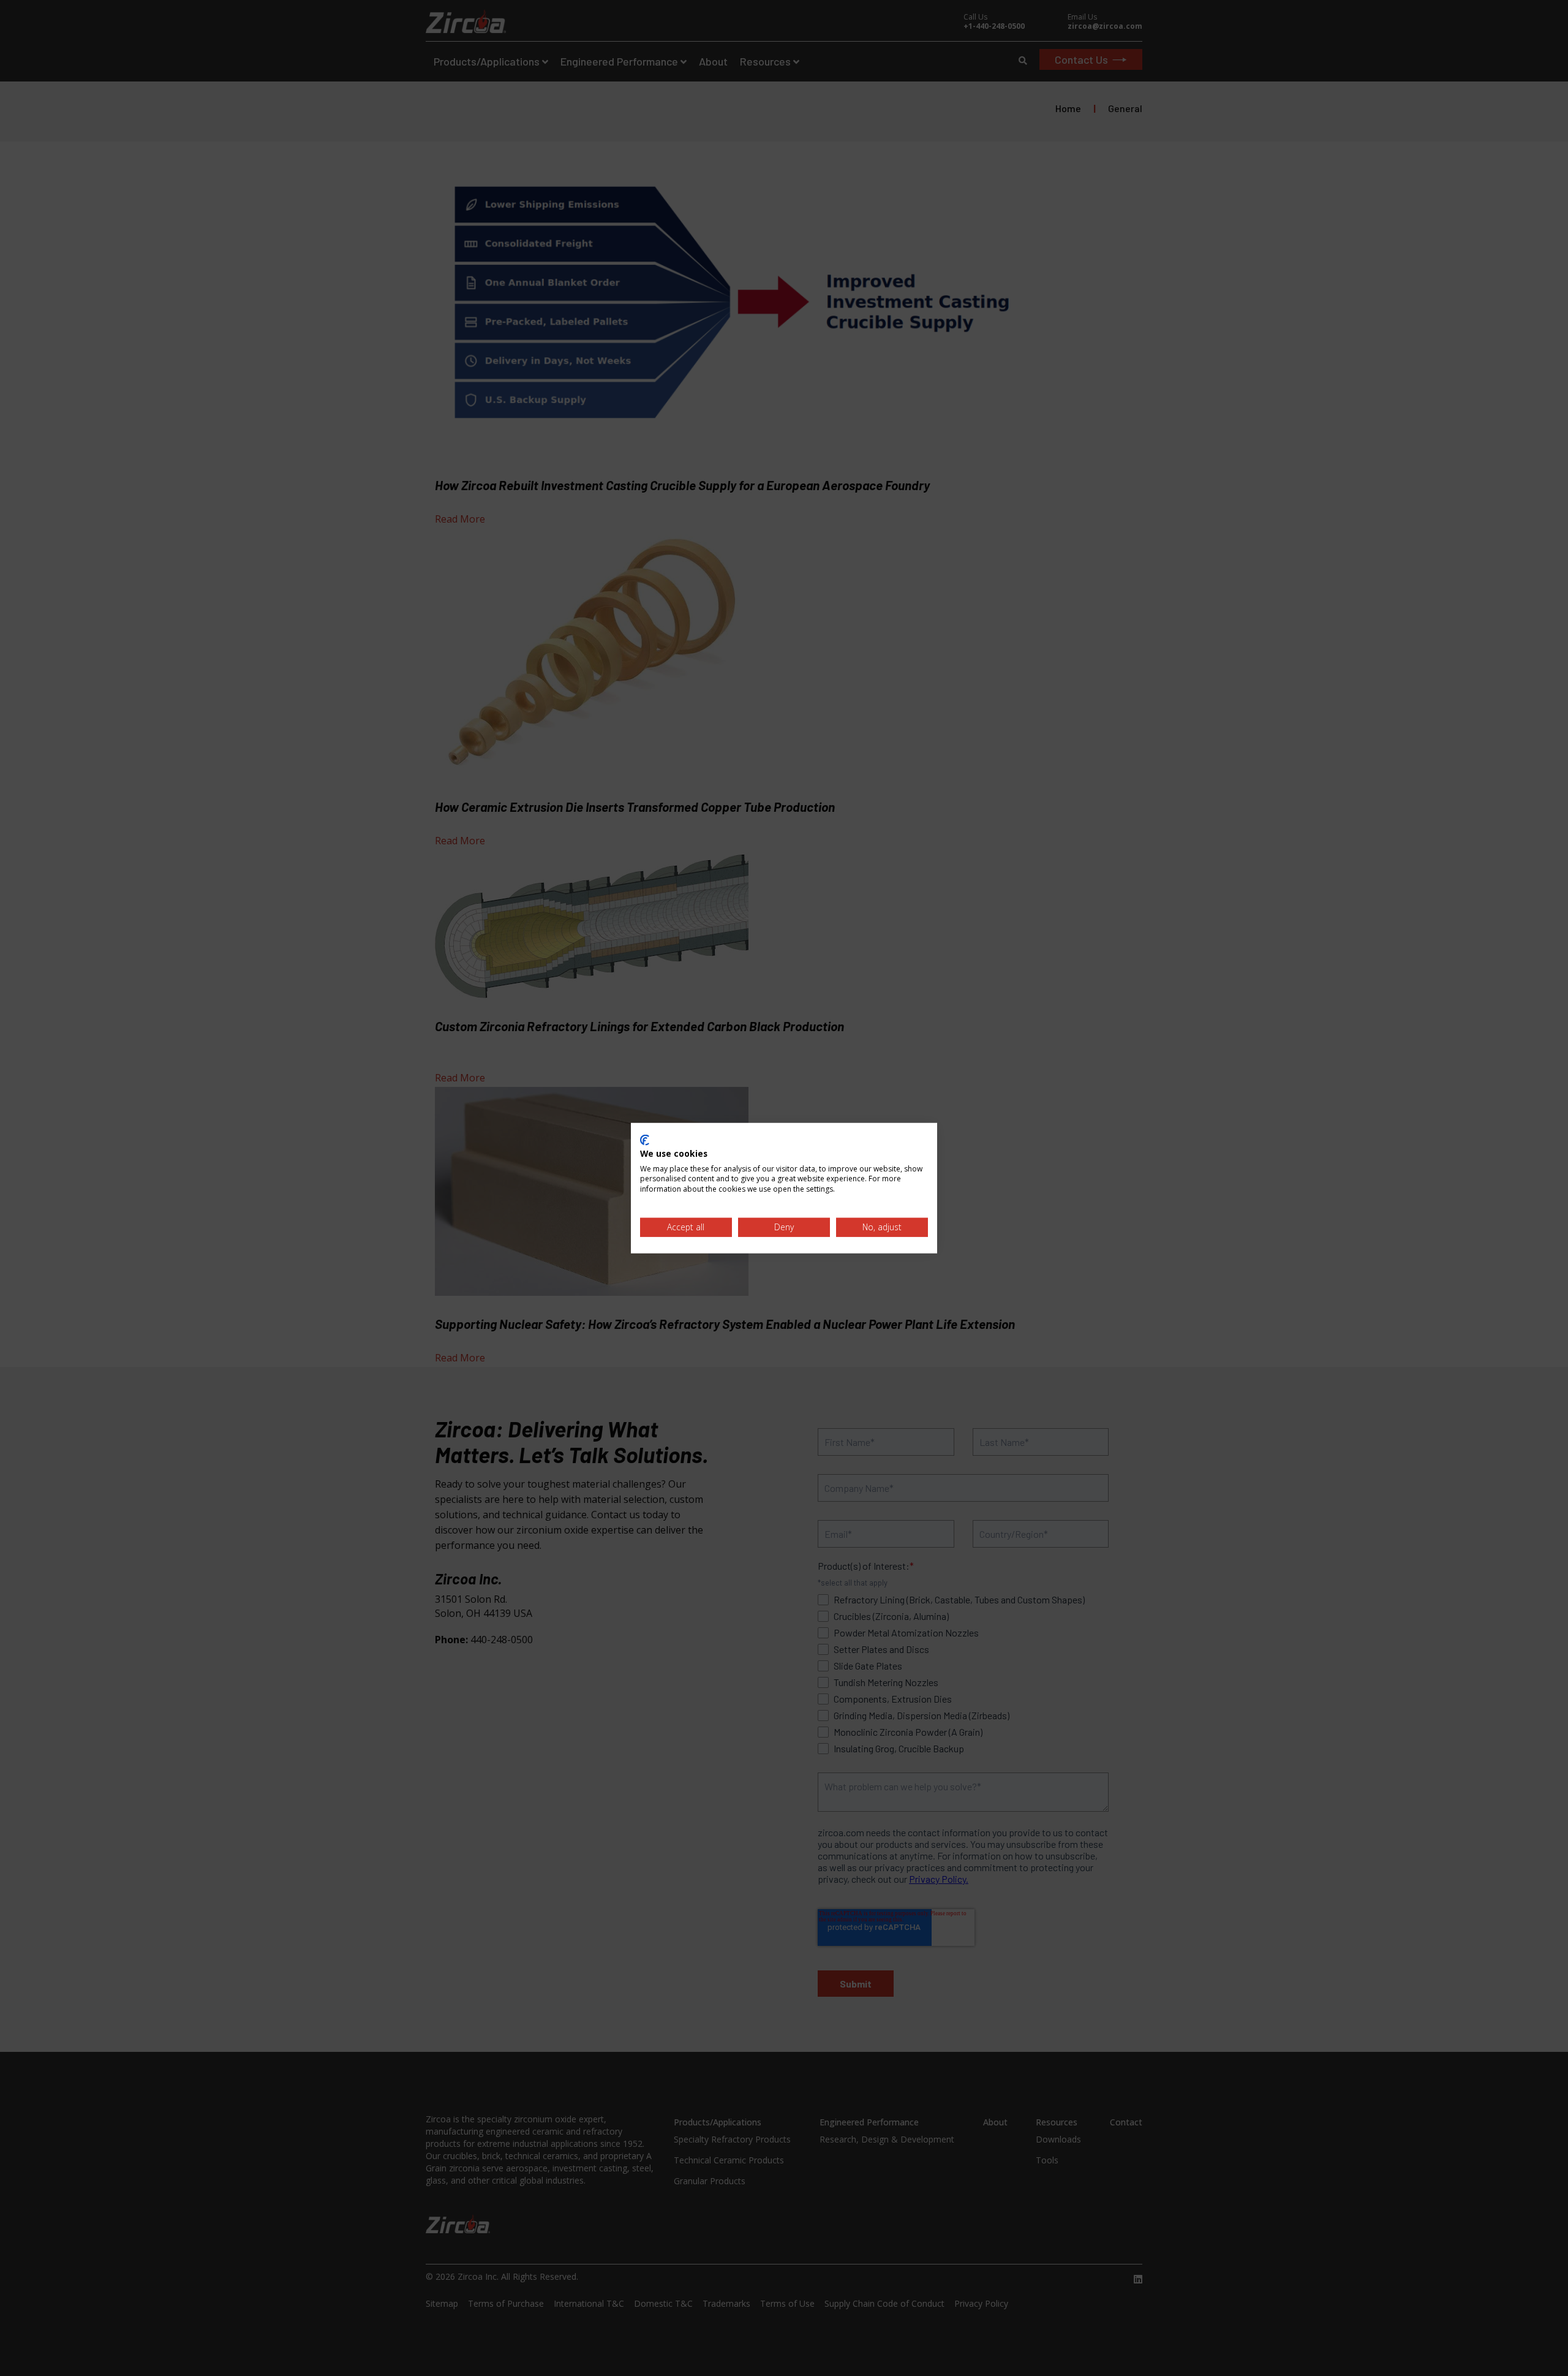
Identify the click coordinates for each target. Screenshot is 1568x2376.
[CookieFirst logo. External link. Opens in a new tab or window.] (645, 1140)
